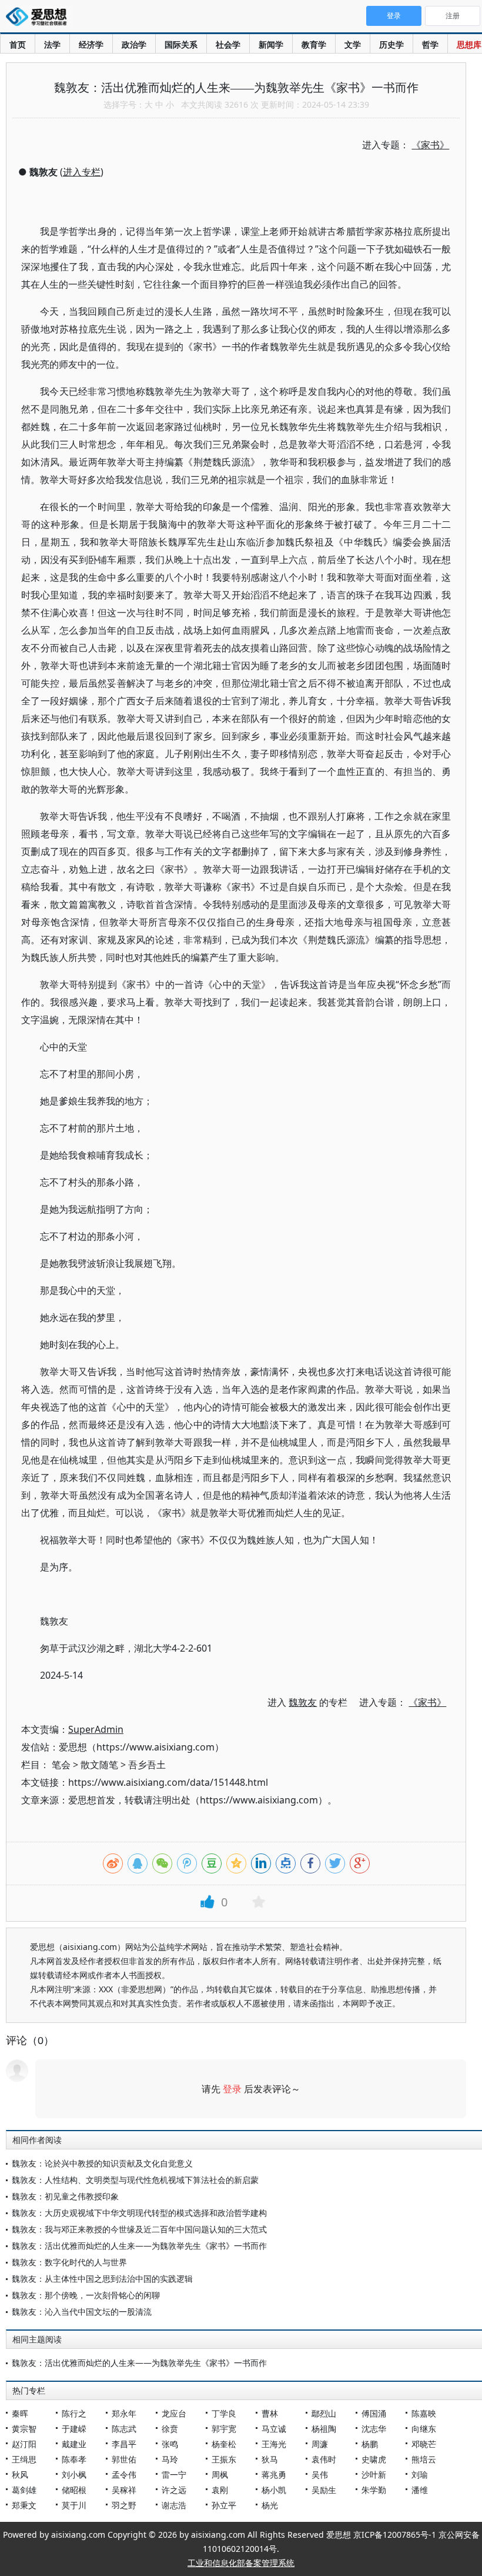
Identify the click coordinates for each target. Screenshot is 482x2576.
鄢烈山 (324, 2413)
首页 (18, 44)
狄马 (270, 2459)
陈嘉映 (424, 2413)
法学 (52, 44)
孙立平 (224, 2505)
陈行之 (74, 2413)
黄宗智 (24, 2429)
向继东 (424, 2429)
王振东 (224, 2459)
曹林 (270, 2413)
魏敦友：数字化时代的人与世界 (69, 2262)
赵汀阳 (24, 2444)
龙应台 (174, 2413)
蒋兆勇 (274, 2475)
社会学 (228, 44)
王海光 (274, 2444)
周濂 (320, 2444)
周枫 (220, 2475)
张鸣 (170, 2444)
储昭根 (74, 2490)
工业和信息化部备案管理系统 (241, 2563)
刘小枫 (74, 2475)
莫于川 (74, 2505)
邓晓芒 (424, 2444)
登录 (232, 2089)
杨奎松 (224, 2444)
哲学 (430, 44)
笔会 (61, 1765)
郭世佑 (124, 2459)
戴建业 (74, 2444)
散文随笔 (99, 1765)
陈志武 (124, 2429)
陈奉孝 (74, 2459)
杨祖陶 (324, 2429)
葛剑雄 (24, 2490)
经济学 (91, 44)
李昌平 (124, 2444)
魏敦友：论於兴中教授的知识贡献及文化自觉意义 (102, 2163)
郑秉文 (24, 2505)
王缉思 (24, 2459)
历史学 (391, 44)
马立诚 (274, 2429)
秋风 (20, 2475)
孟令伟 (124, 2475)
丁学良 (224, 2413)
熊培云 (424, 2459)
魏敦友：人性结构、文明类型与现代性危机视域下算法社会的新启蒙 (135, 2180)
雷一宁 (174, 2475)
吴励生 (324, 2490)
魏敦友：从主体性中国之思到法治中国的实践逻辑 (102, 2279)
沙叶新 (374, 2475)
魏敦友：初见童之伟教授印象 (65, 2196)
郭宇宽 (224, 2429)
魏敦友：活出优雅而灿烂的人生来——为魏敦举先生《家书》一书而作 (139, 2246)
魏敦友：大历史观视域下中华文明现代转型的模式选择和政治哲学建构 (139, 2213)
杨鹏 (370, 2444)
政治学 (134, 44)
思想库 (469, 44)
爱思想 (40, 18)
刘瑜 (420, 2475)
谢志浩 (174, 2505)
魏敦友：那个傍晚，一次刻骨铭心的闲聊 (86, 2295)
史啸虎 (374, 2459)
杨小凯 (274, 2490)
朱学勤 (374, 2490)
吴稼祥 (124, 2490)
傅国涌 (374, 2413)
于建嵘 (74, 2429)
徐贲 (170, 2429)
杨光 (270, 2505)
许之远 (174, 2490)
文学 (353, 44)
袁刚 (220, 2490)
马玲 (170, 2459)
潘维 (420, 2490)
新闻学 (271, 44)
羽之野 (124, 2505)
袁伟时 (324, 2459)
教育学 (314, 44)
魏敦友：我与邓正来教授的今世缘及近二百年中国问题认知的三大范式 (139, 2229)
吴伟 (320, 2475)
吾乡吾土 (147, 1765)
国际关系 (181, 44)
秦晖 (20, 2413)
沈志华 (374, 2429)
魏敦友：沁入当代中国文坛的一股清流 (82, 2312)
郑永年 (124, 2413)
